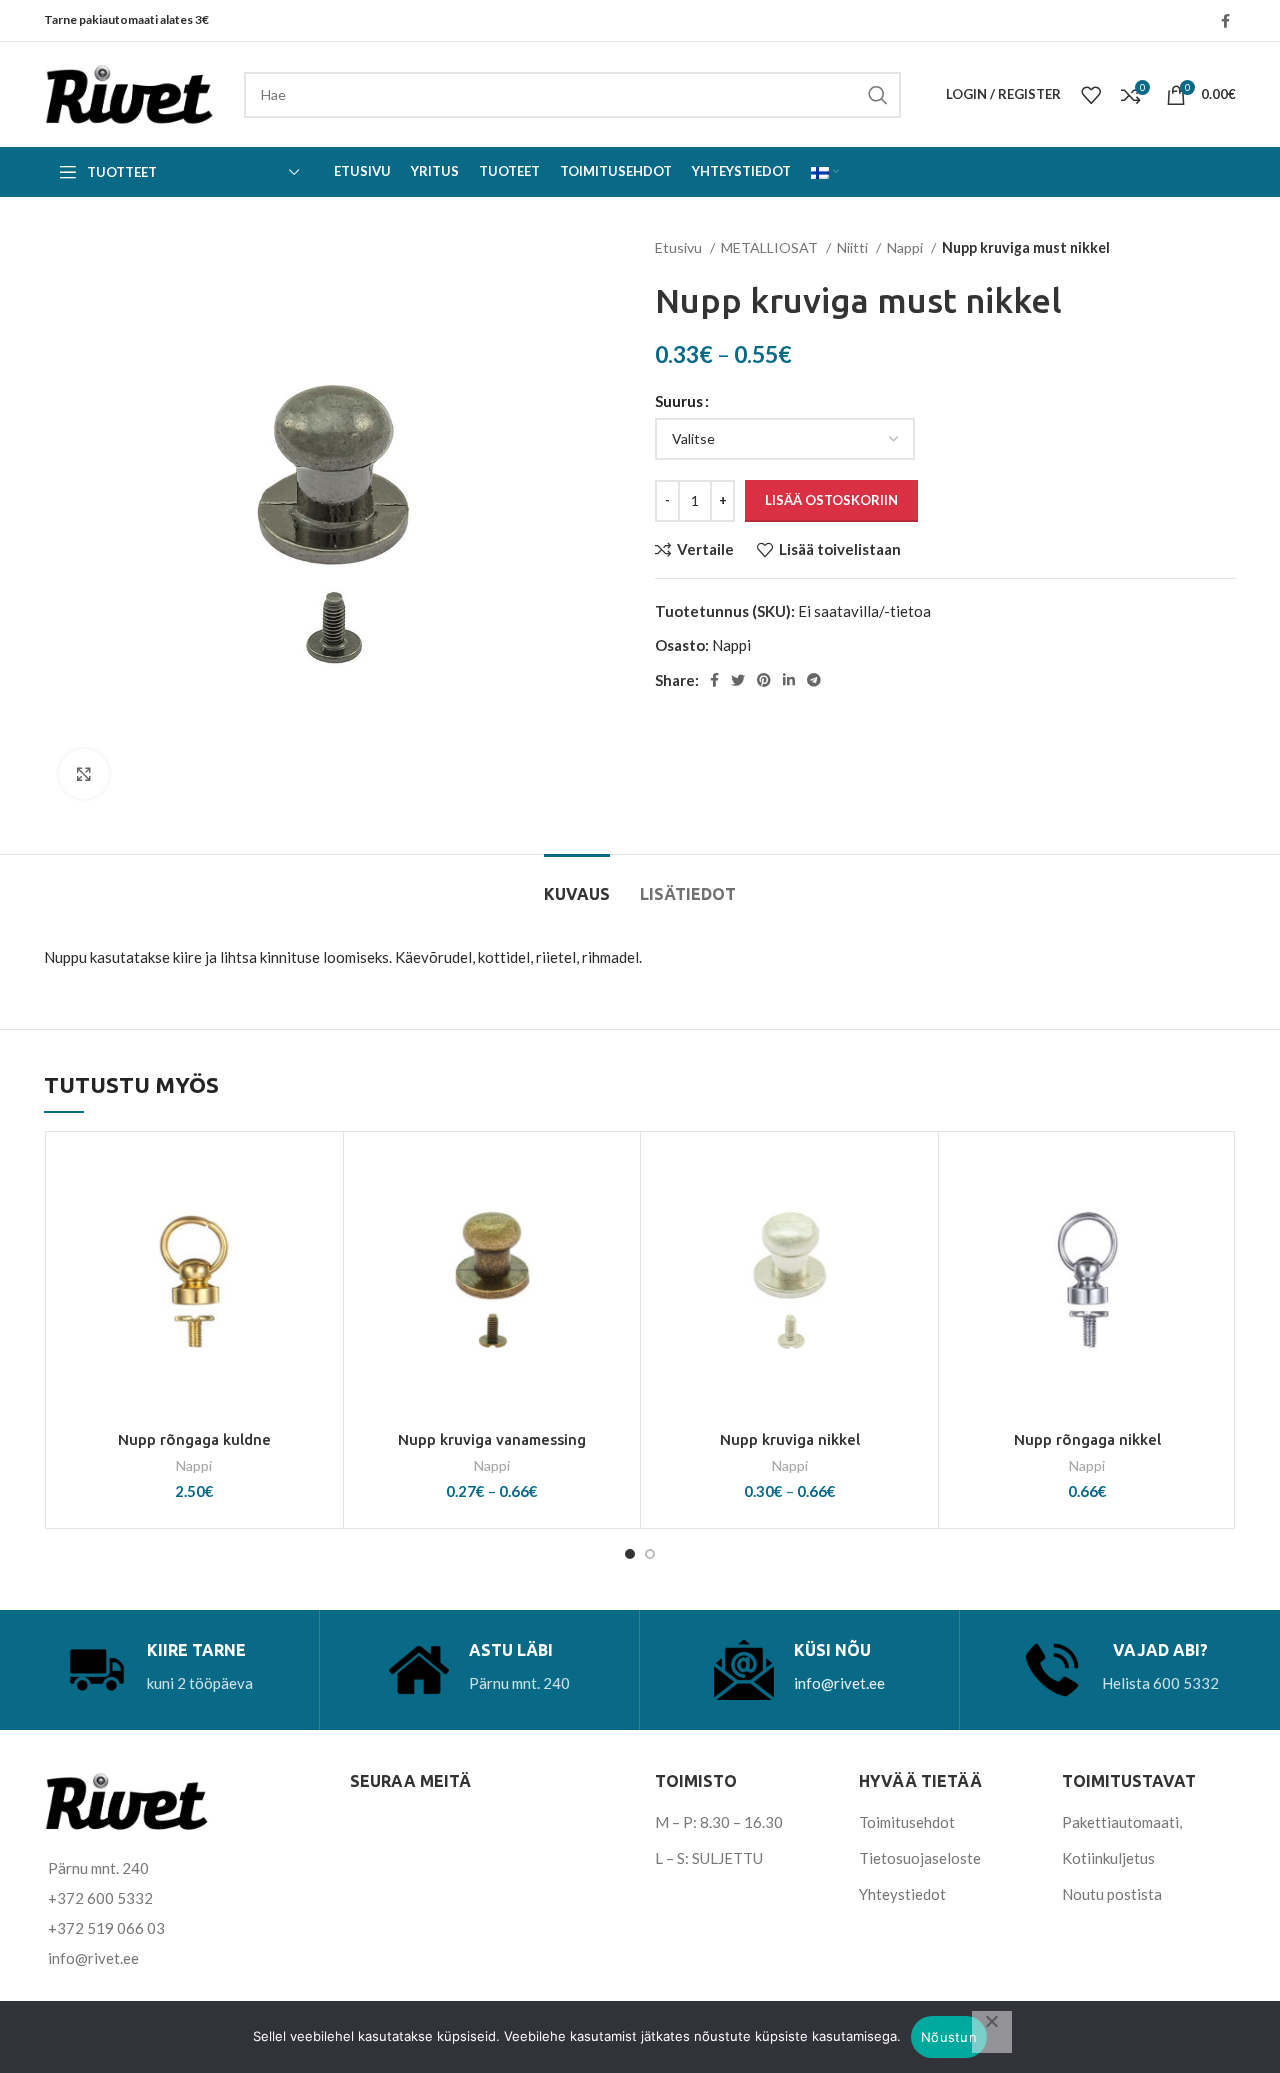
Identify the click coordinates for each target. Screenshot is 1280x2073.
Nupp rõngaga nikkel (1087, 1439)
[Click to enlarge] (84, 774)
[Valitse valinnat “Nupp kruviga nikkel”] (913, 1219)
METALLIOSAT (771, 247)
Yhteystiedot (902, 1894)
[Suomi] (825, 172)
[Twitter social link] (738, 680)
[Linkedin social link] (789, 680)
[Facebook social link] (1225, 21)
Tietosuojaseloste (920, 1858)
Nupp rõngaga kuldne (194, 1439)
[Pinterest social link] (764, 680)
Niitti (854, 247)
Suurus (679, 401)
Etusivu (680, 247)
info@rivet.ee (839, 1683)
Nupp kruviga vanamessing (492, 1439)
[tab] (577, 884)
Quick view (318, 1264)
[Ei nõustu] (992, 2032)
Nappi (906, 247)
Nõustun (949, 2037)
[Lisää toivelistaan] (318, 1174)
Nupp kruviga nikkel (790, 1439)
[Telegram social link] (814, 680)
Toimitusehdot (907, 1822)
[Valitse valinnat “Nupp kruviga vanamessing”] (615, 1219)
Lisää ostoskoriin (831, 500)
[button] (318, 1219)
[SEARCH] (878, 95)
